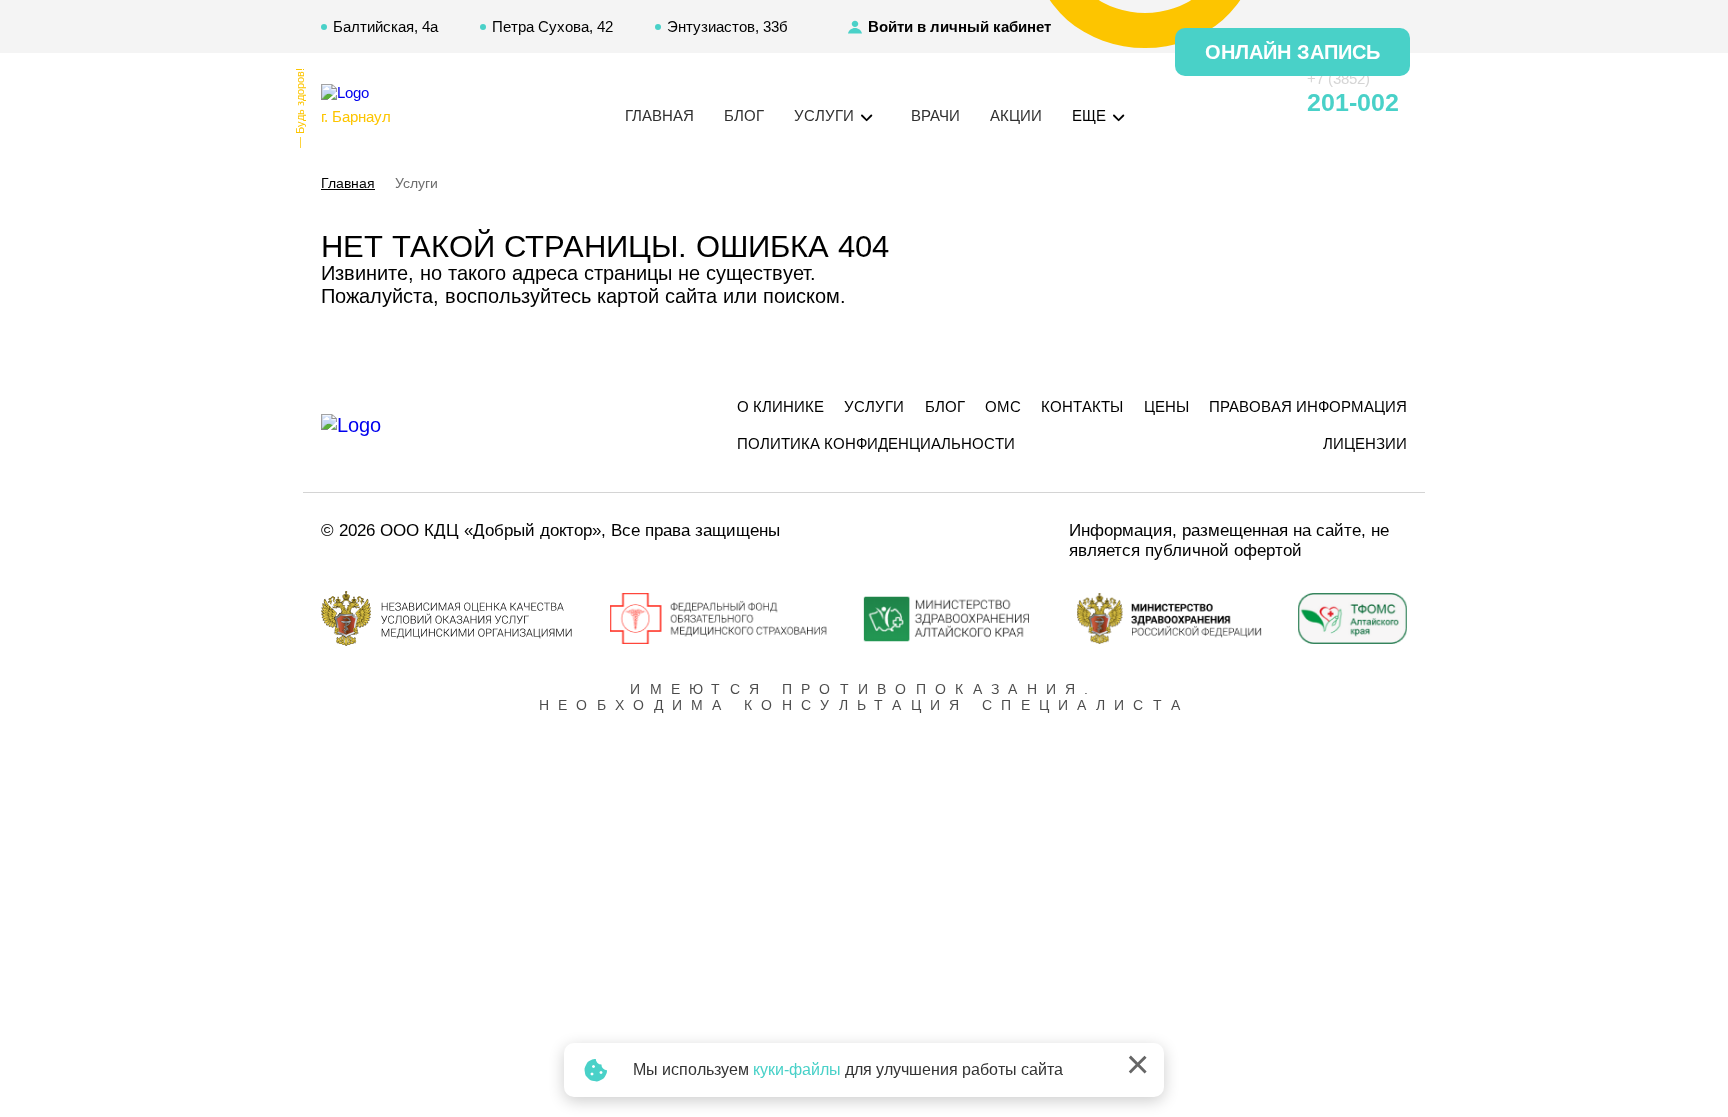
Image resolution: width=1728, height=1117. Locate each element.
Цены (1166, 406)
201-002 (1353, 102)
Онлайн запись (1292, 52)
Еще (1091, 115)
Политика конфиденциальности (876, 443)
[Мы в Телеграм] (1220, 103)
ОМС (1003, 406)
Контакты (1082, 406)
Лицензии (1365, 443)
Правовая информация (1308, 406)
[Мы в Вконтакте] (1256, 103)
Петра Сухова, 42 (552, 26)
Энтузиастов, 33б (727, 26)
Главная (659, 115)
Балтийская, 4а (385, 26)
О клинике (780, 406)
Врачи (935, 115)
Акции (1016, 115)
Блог (744, 115)
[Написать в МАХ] (1184, 103)
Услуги (874, 406)
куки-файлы (797, 1069)
